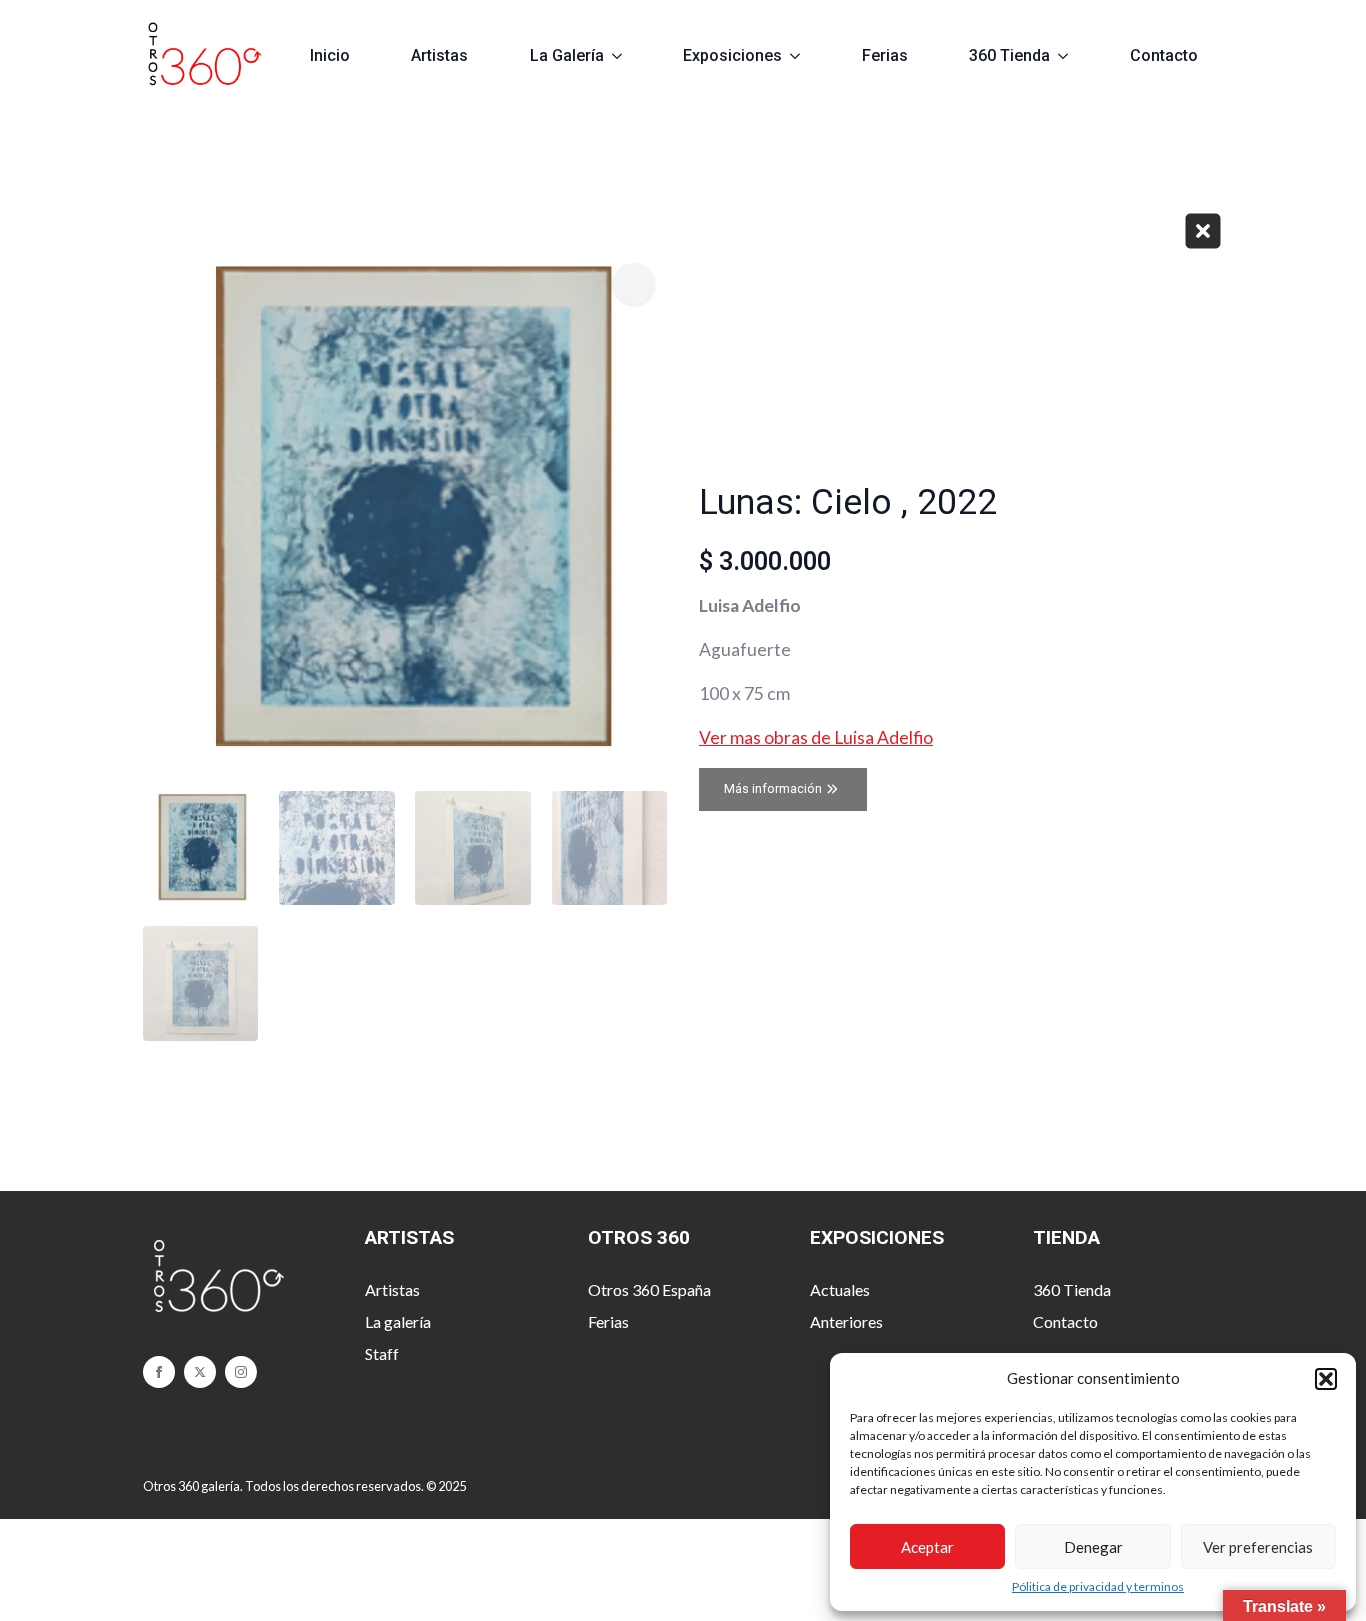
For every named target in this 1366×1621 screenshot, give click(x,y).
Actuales (840, 1289)
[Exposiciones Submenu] (803, 56)
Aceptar (927, 1547)
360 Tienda (1009, 55)
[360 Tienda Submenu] (1071, 56)
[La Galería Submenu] (625, 56)
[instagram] (241, 1372)
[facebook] (159, 1372)
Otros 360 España (649, 1289)
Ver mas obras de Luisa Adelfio (816, 737)
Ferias (885, 55)
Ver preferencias (1258, 1547)
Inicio (330, 55)
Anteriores (846, 1321)
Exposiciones (732, 55)
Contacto (1164, 55)
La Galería (567, 55)
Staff (382, 1353)
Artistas (439, 55)
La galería (398, 1321)
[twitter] (200, 1372)
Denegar (1093, 1547)
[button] (1326, 1379)
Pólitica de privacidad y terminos (1098, 1586)
